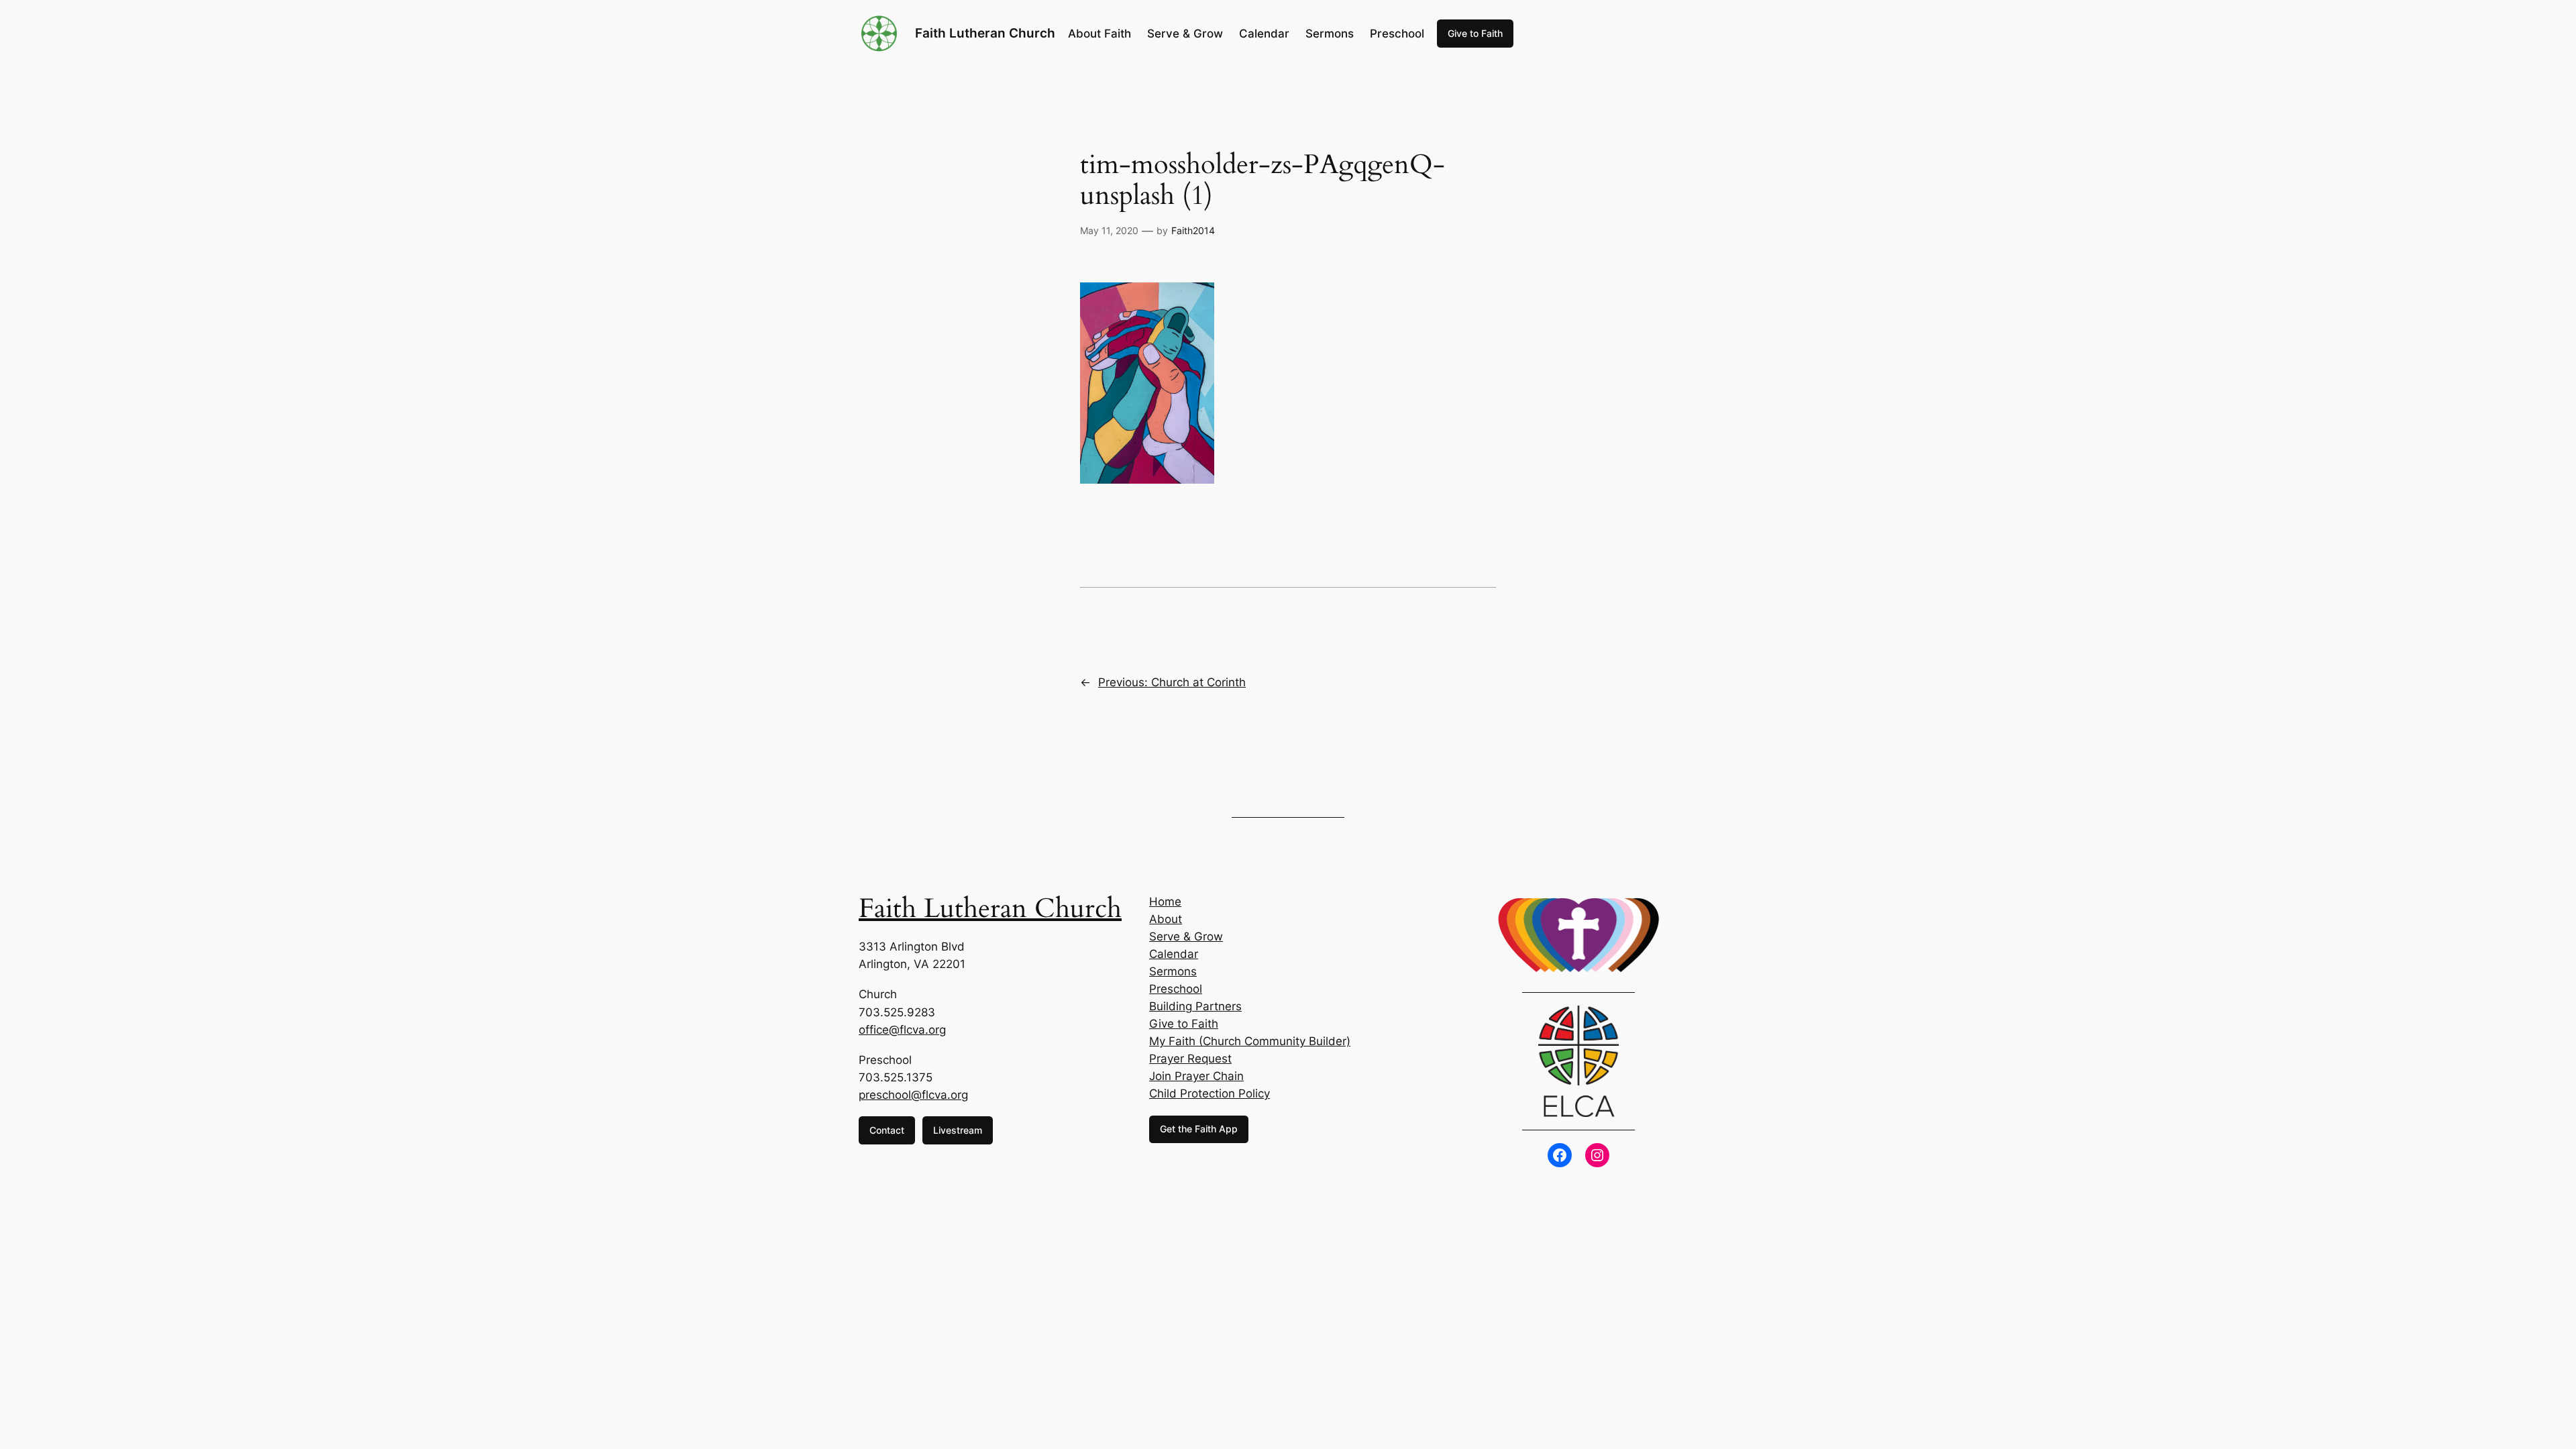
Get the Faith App (1199, 1129)
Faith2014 (1193, 230)
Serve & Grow (1186, 936)
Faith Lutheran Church (985, 33)
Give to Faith (1475, 33)
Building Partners (1195, 1006)
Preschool (1176, 989)
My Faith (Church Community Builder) (1250, 1041)
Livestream (958, 1130)
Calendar (1174, 954)
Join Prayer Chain (1196, 1076)
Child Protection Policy (1210, 1093)
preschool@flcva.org (913, 1095)
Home (1165, 902)
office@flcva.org (902, 1030)
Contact (887, 1130)
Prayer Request (1190, 1059)
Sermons (1173, 971)
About (1166, 919)
